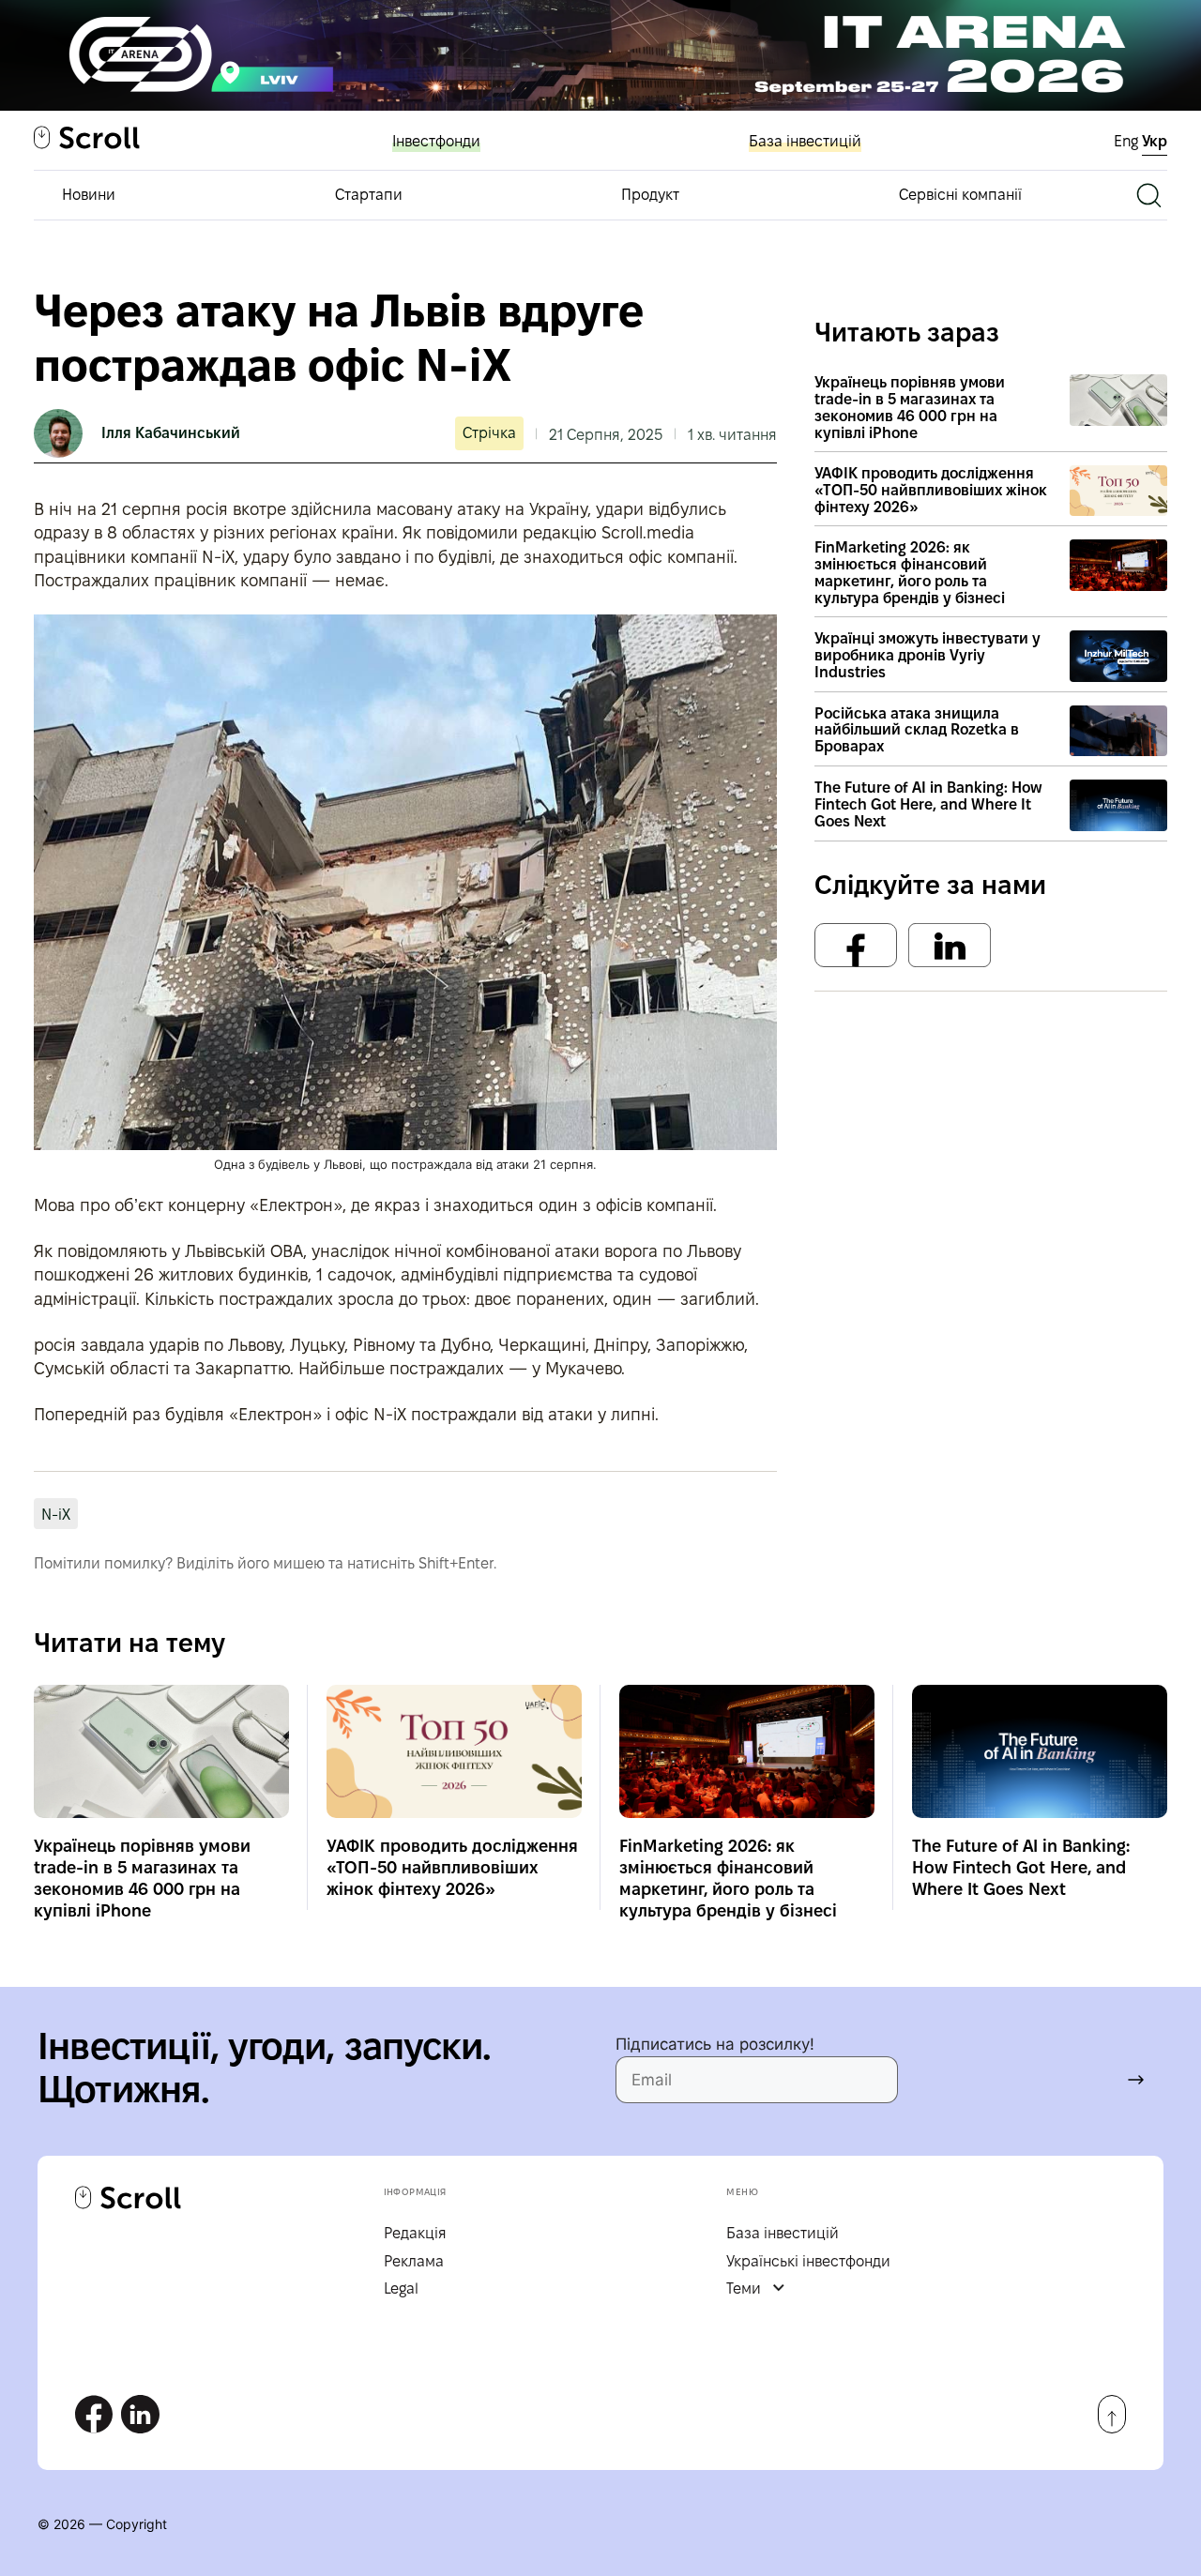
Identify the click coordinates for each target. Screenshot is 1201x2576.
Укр (1155, 141)
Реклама (414, 2261)
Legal (401, 2288)
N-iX (56, 1515)
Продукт (650, 195)
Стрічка (489, 433)
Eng (1128, 141)
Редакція (415, 2233)
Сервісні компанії (960, 195)
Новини (89, 195)
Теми (744, 2288)
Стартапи (369, 195)
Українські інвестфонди (808, 2261)
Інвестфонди (436, 141)
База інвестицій (805, 141)
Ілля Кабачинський (171, 433)
